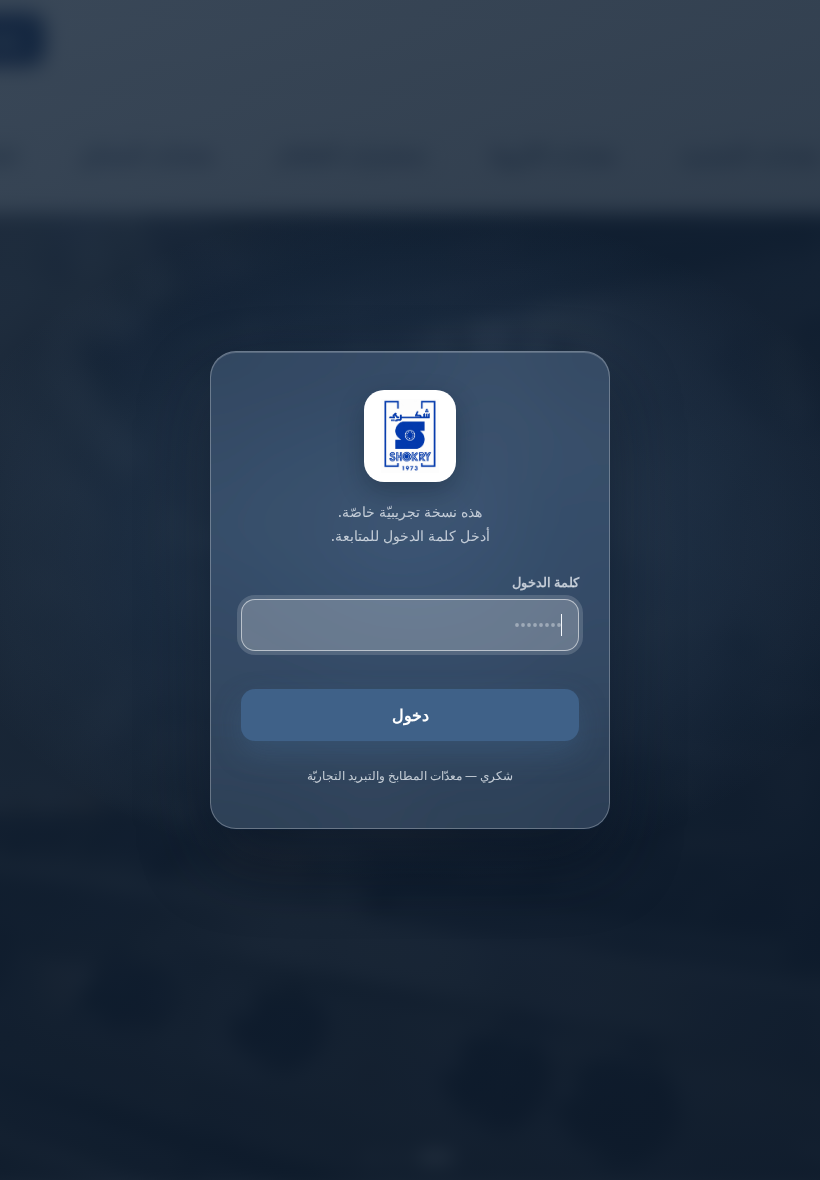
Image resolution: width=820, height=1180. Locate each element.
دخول (410, 715)
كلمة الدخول (545, 582)
